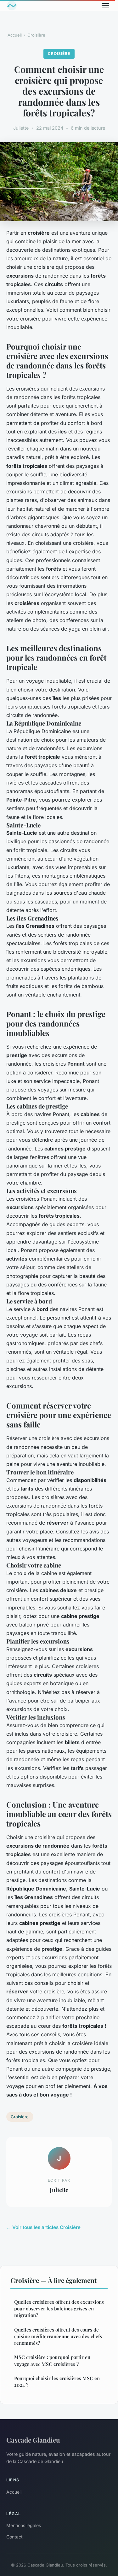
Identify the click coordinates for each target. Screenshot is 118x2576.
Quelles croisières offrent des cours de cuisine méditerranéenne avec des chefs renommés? (58, 2336)
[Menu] (105, 6)
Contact (14, 2537)
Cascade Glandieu (33, 2440)
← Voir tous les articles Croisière (43, 2227)
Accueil (15, 35)
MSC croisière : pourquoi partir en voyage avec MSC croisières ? (52, 2360)
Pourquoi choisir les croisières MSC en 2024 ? (57, 2382)
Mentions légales (24, 2525)
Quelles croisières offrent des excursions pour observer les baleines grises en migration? (59, 2309)
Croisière (36, 35)
